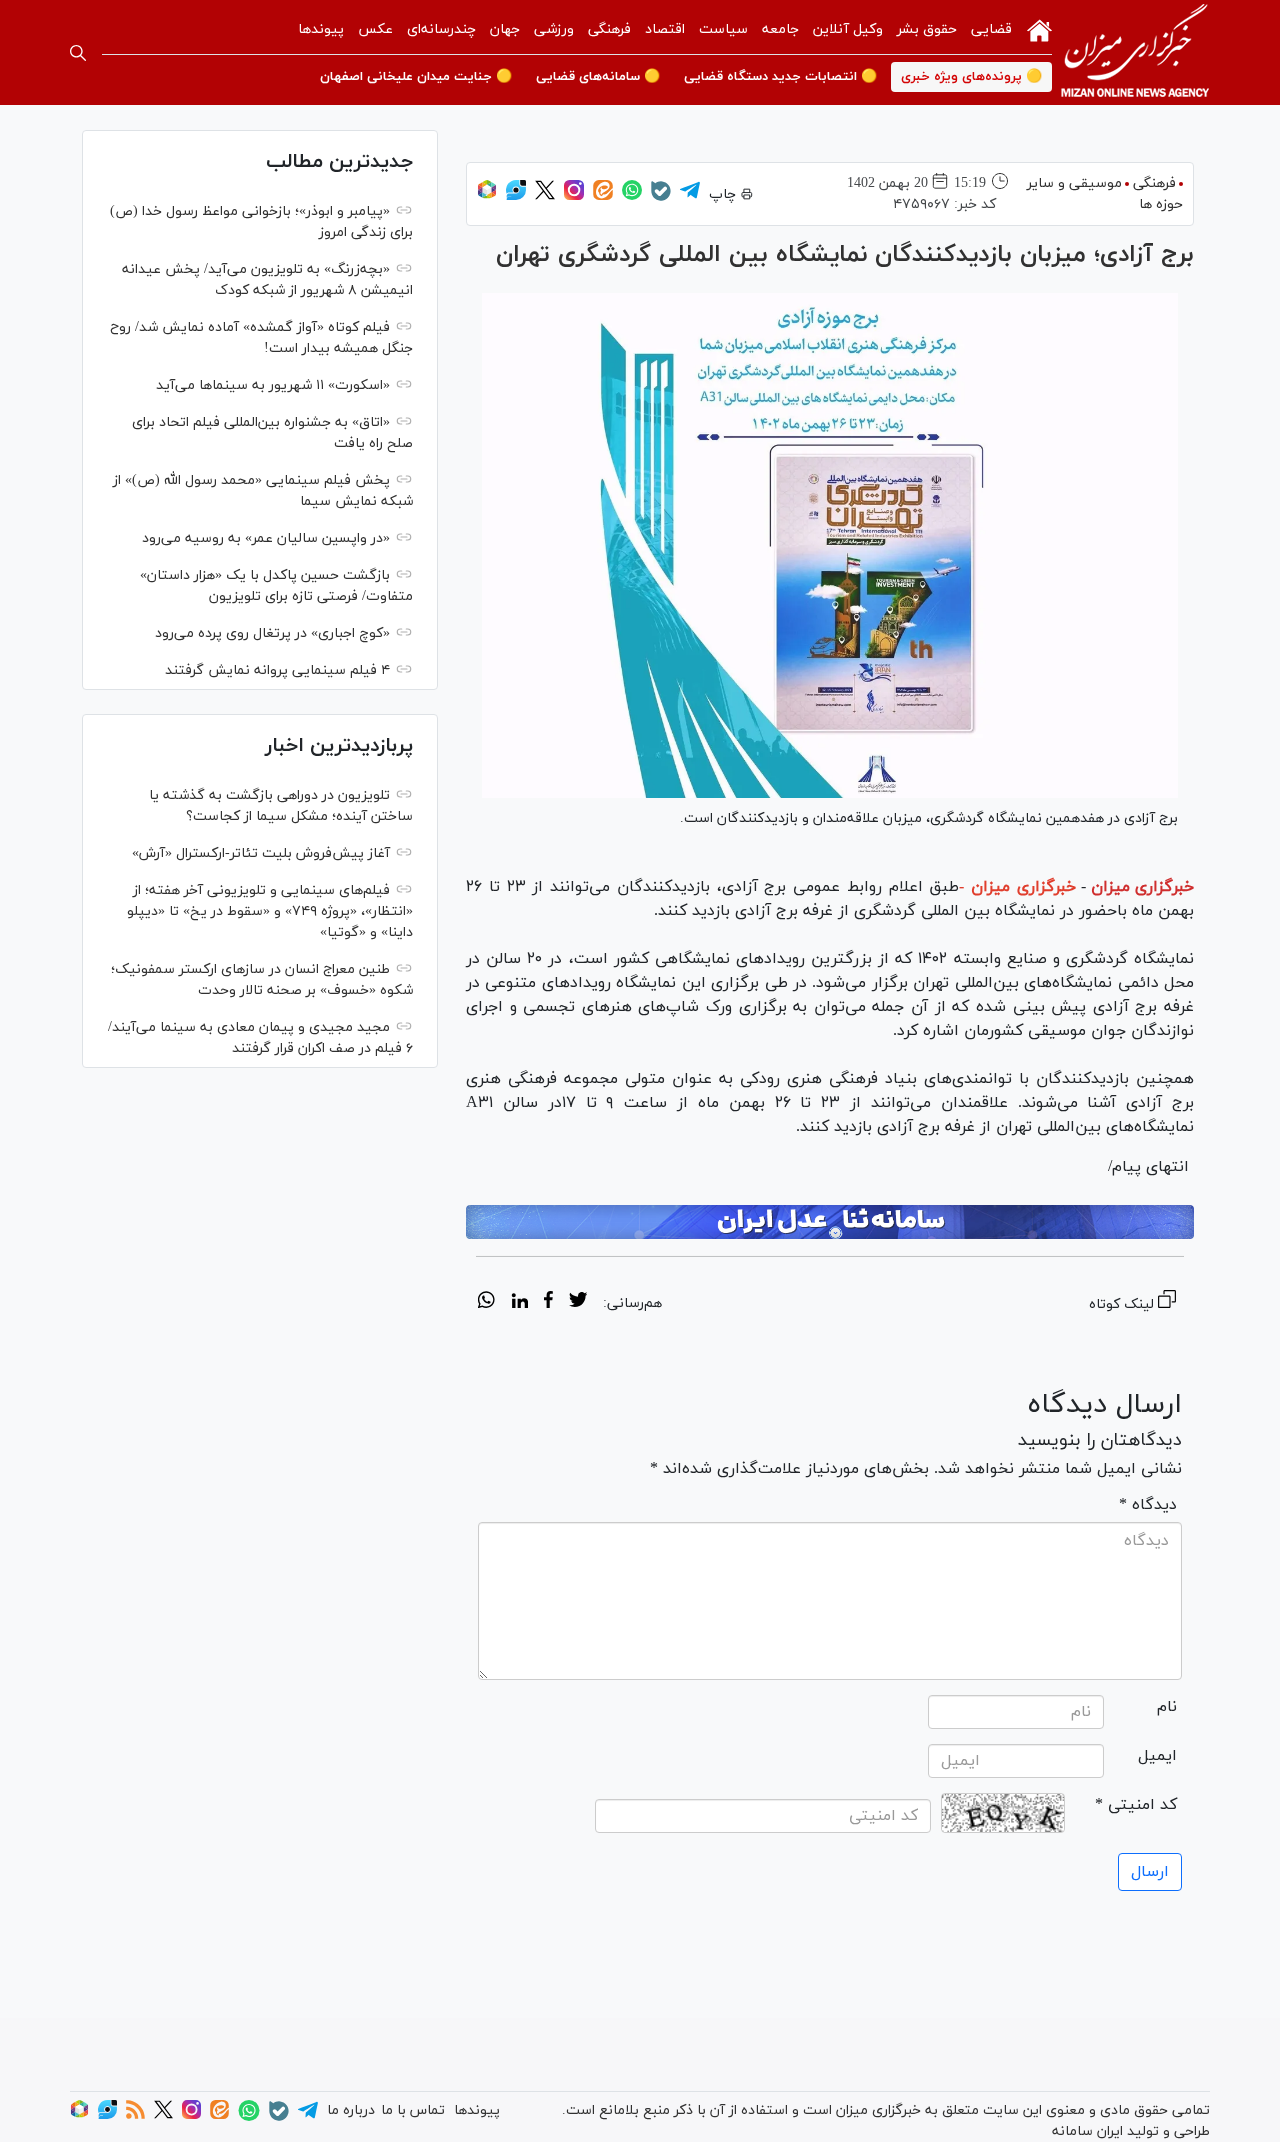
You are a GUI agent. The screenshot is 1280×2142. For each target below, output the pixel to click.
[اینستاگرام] (574, 196)
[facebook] (548, 1303)
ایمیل (1157, 1756)
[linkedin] (519, 1303)
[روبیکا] (487, 196)
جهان (505, 29)
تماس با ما (413, 2110)
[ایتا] (603, 196)
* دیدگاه (1148, 1505)
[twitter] (578, 1303)
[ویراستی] (516, 196)
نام (1167, 1707)
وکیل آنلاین (848, 29)
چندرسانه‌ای (441, 29)
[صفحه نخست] (1039, 29)
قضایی (991, 29)
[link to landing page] (1135, 52)
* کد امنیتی (1136, 1805)
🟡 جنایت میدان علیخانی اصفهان (416, 77)
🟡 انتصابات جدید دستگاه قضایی (780, 77)
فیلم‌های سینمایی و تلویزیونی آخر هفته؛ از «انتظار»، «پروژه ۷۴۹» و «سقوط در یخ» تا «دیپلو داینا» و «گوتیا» (270, 911)
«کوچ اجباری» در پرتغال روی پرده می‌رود (272, 633)
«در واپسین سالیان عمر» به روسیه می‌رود (266, 538)
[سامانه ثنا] (830, 1222)
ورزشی (554, 29)
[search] (78, 53)
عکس (375, 29)
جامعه (780, 29)
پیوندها (321, 29)
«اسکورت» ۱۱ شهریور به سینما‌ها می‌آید (273, 385)
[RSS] (135, 2115)
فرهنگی (609, 29)
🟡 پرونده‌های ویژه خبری (971, 77)
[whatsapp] (486, 1303)
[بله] (661, 197)
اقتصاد (665, 29)
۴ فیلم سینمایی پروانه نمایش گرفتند (277, 670)
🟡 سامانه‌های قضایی (598, 77)
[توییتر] (545, 196)
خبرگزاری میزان (1142, 887)
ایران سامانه (1087, 2131)
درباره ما (351, 2110)
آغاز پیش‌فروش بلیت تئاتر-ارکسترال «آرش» (261, 853)
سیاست (723, 29)
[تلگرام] (690, 196)
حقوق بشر (927, 29)
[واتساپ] (632, 196)
